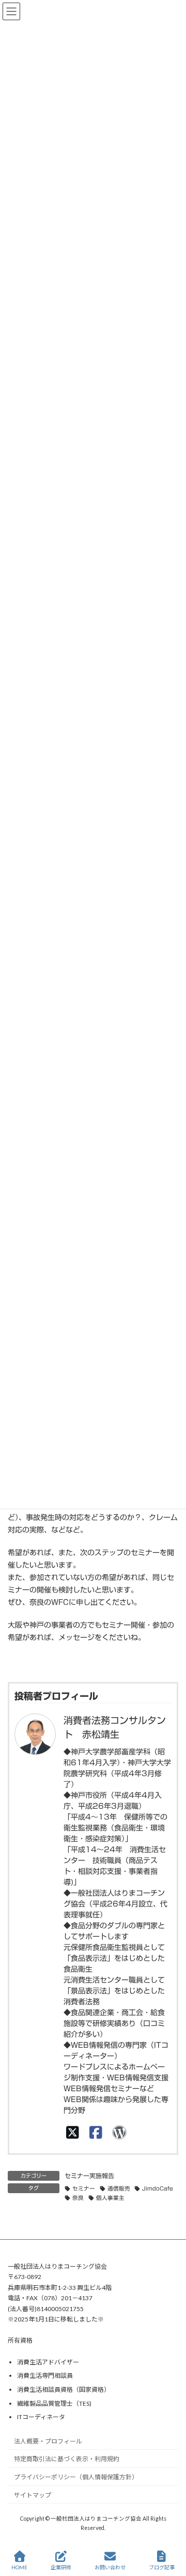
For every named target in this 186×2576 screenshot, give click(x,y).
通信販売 (119, 2188)
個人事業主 (110, 2198)
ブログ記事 (162, 2567)
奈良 (78, 2198)
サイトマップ (33, 2495)
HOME (19, 2567)
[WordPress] (119, 2132)
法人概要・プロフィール (48, 2441)
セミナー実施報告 (89, 2176)
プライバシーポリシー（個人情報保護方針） (76, 2477)
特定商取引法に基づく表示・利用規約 (67, 2459)
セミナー (84, 2188)
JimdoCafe (158, 2188)
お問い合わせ (110, 2567)
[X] (73, 2132)
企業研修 (61, 2567)
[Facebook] (96, 2132)
